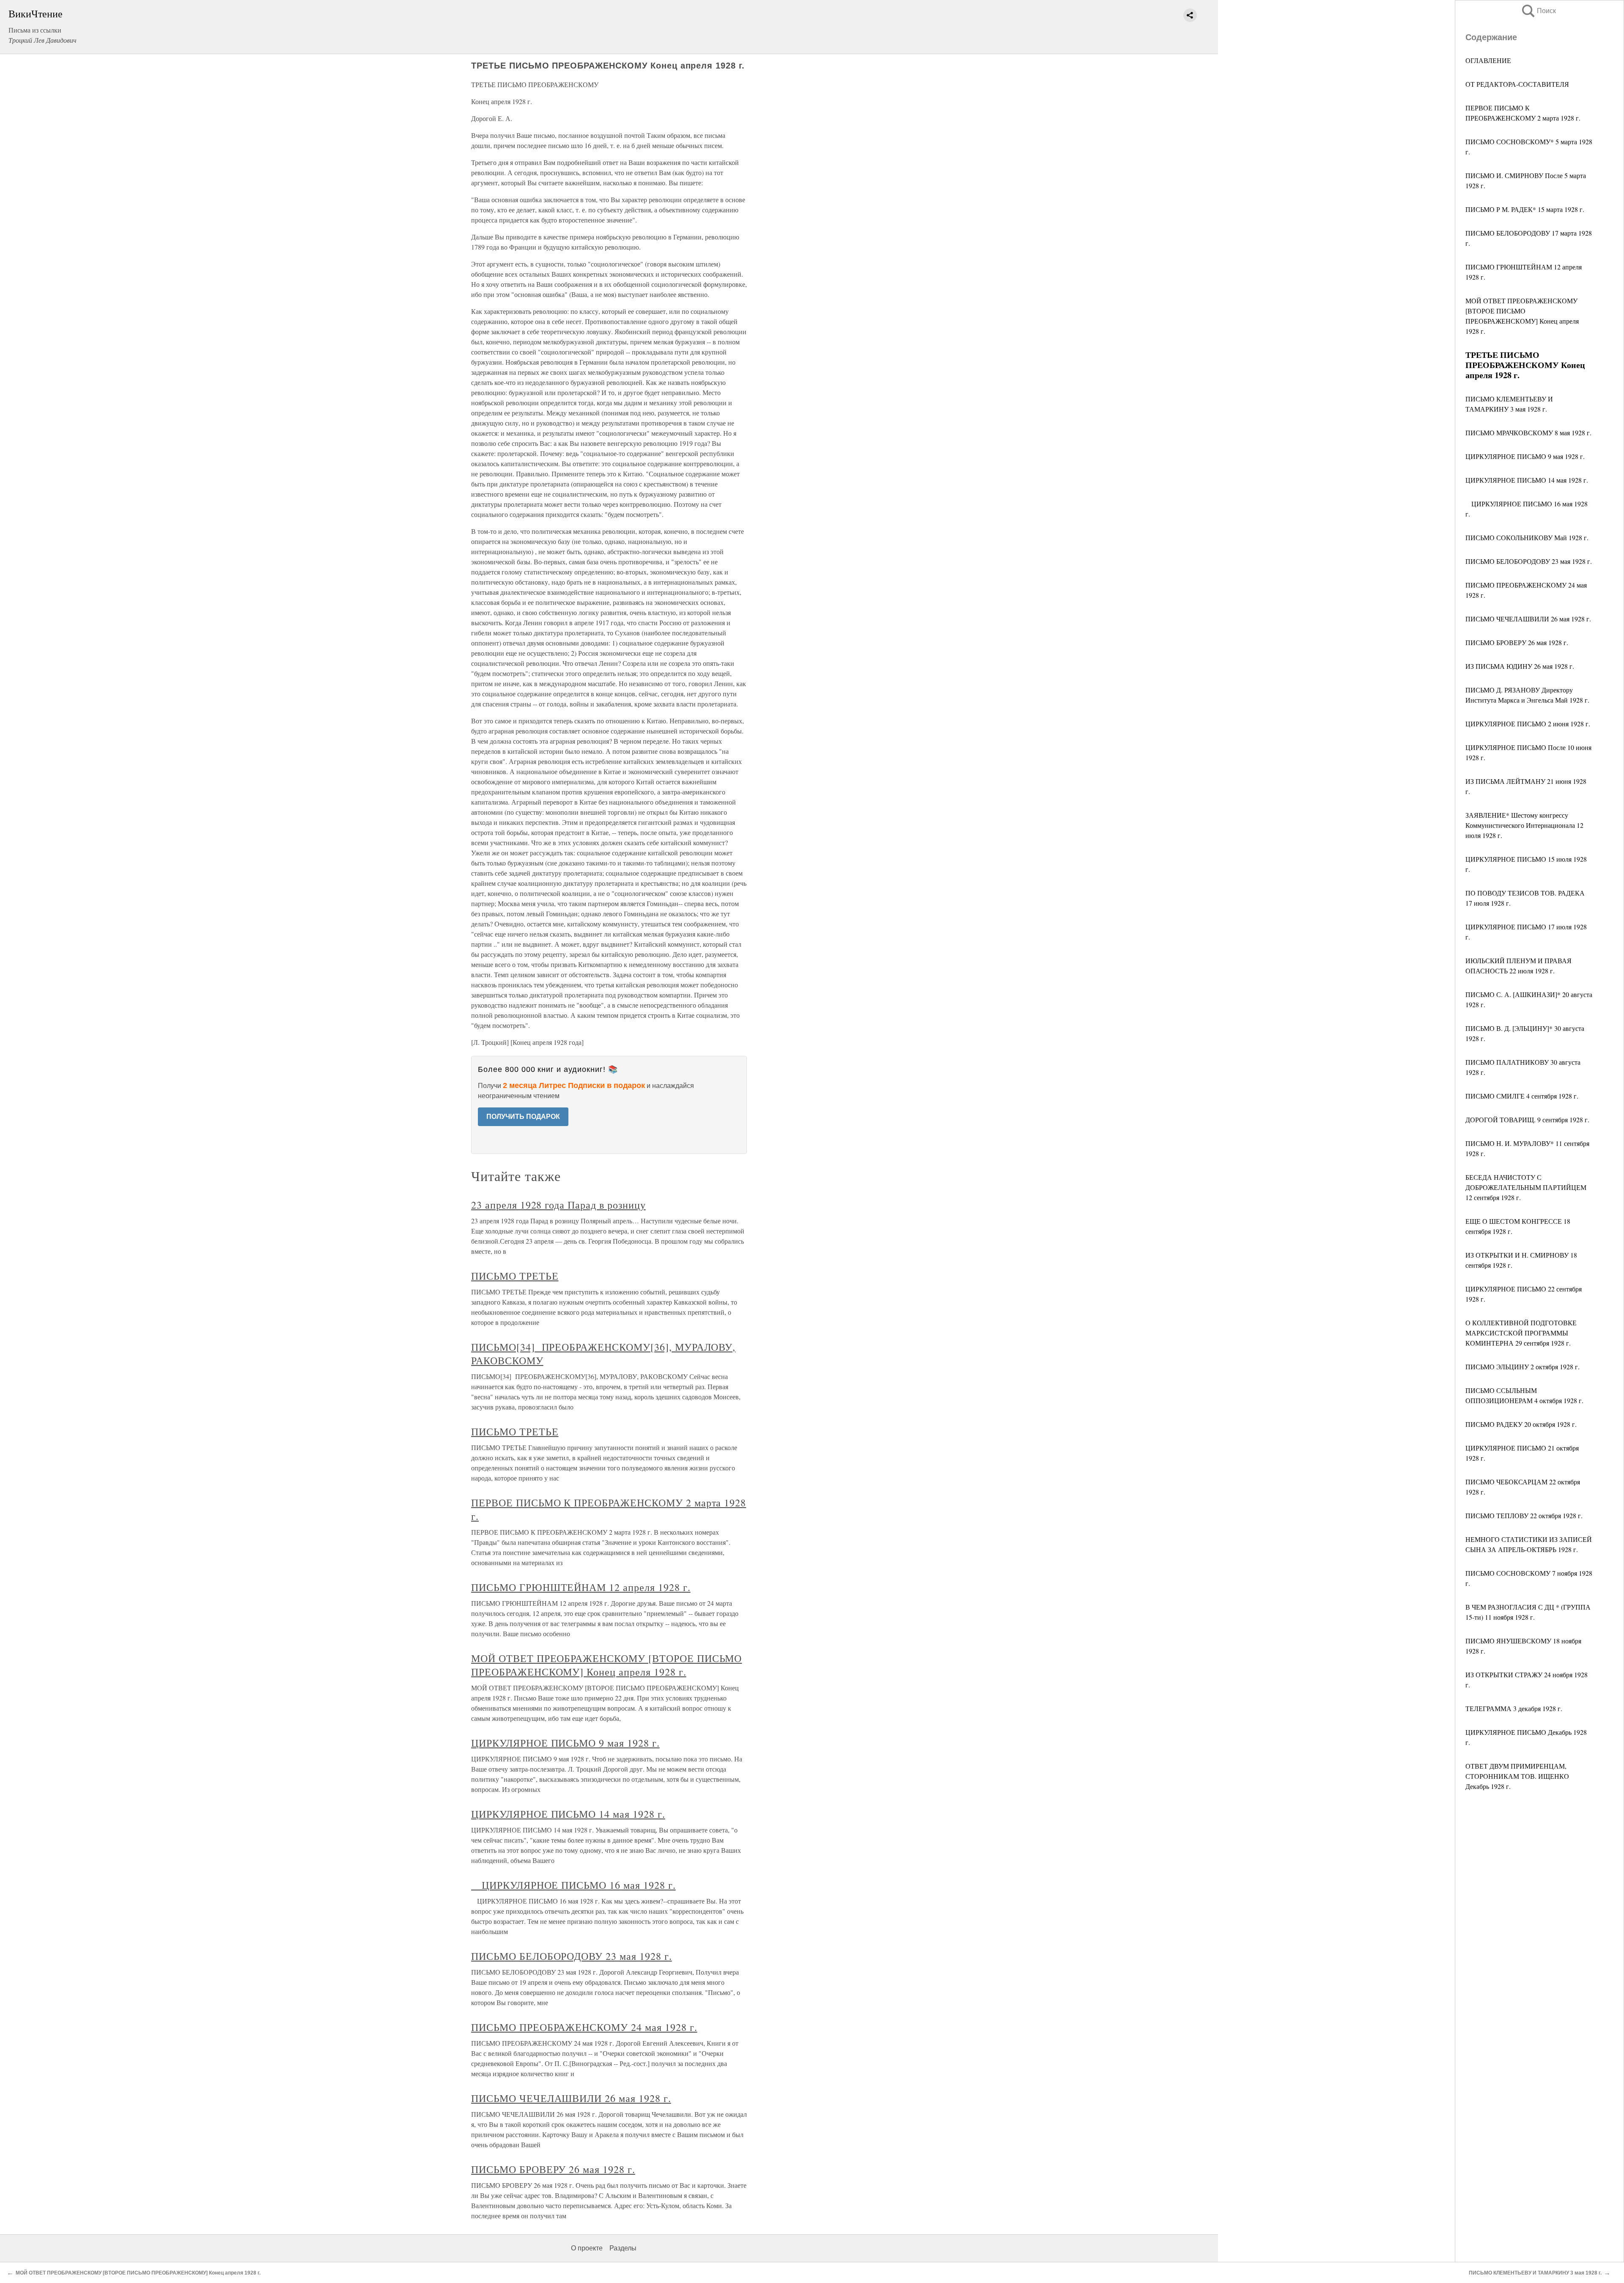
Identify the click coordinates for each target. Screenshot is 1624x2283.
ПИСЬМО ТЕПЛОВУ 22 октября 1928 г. (1524, 1515)
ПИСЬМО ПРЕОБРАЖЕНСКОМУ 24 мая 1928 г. (584, 2027)
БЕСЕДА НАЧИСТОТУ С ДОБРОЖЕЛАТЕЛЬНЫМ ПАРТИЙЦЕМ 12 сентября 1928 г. (1526, 1187)
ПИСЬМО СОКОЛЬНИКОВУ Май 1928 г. (1527, 537)
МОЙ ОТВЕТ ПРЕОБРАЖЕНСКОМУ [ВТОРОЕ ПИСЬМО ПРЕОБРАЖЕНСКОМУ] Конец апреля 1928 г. (606, 1665)
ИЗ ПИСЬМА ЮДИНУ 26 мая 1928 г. (1520, 666)
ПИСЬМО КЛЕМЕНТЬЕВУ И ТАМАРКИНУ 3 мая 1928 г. (1535, 2273)
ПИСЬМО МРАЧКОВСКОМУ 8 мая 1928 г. (1528, 433)
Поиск (1538, 11)
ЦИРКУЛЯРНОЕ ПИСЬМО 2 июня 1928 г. (1528, 724)
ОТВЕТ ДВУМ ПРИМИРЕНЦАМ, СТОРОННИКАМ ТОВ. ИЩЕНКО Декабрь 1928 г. (1517, 1776)
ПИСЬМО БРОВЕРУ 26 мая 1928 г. (1517, 642)
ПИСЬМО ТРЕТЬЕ (515, 1276)
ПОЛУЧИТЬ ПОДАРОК (523, 1117)
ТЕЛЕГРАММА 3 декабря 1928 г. (1514, 1708)
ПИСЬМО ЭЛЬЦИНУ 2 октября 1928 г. (1522, 1367)
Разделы (623, 2248)
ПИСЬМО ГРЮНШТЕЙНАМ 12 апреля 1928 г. (581, 1587)
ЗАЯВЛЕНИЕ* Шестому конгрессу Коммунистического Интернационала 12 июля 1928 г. (1524, 825)
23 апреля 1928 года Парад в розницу (558, 1205)
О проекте (587, 2248)
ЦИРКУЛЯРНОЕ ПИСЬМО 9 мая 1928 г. (1525, 456)
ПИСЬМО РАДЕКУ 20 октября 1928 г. (1521, 1424)
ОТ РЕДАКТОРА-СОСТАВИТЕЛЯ (1517, 84)
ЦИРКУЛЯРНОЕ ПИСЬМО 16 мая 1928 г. (573, 1885)
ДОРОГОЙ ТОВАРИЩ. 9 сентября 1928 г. (1527, 1120)
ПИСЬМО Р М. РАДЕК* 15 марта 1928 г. (1525, 209)
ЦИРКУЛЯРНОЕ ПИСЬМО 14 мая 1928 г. (1527, 480)
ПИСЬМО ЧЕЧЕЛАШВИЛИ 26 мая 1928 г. (1528, 619)
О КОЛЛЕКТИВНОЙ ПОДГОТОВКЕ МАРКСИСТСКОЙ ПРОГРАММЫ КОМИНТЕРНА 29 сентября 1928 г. (1521, 1333)
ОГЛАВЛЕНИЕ (1488, 60)
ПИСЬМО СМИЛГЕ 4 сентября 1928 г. (1522, 1096)
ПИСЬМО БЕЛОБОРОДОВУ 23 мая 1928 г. (1529, 561)
